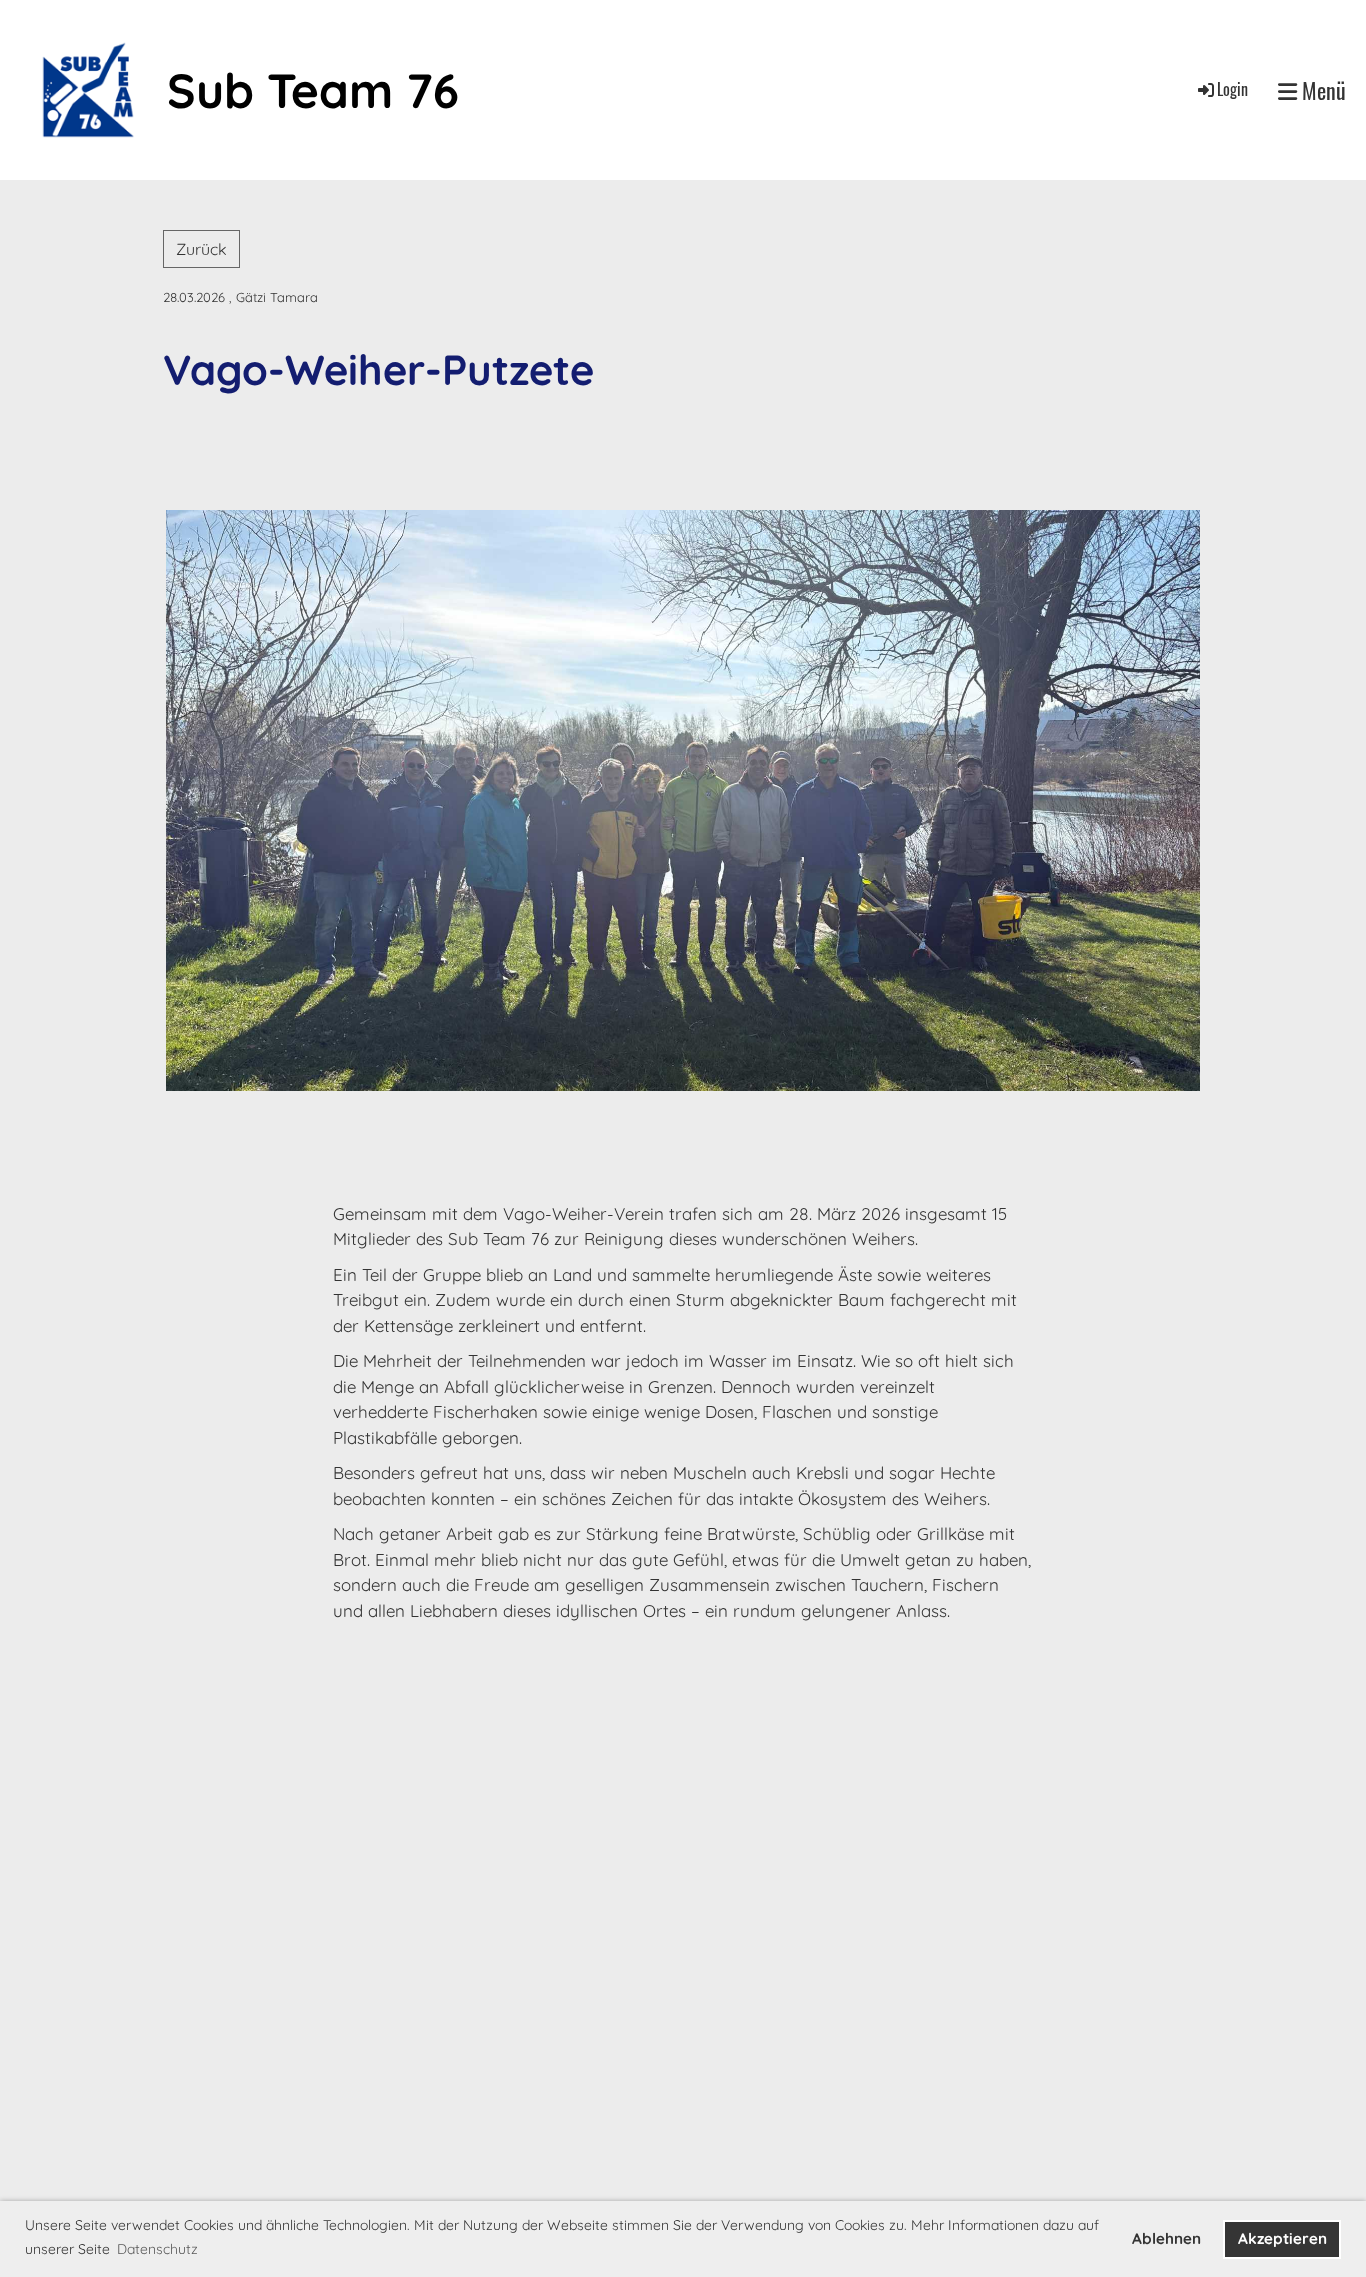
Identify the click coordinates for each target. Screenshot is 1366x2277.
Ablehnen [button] (1166, 2238)
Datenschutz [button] (157, 2249)
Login (1232, 89)
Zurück (201, 249)
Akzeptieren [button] (1282, 2238)
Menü (1321, 90)
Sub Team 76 (313, 90)
